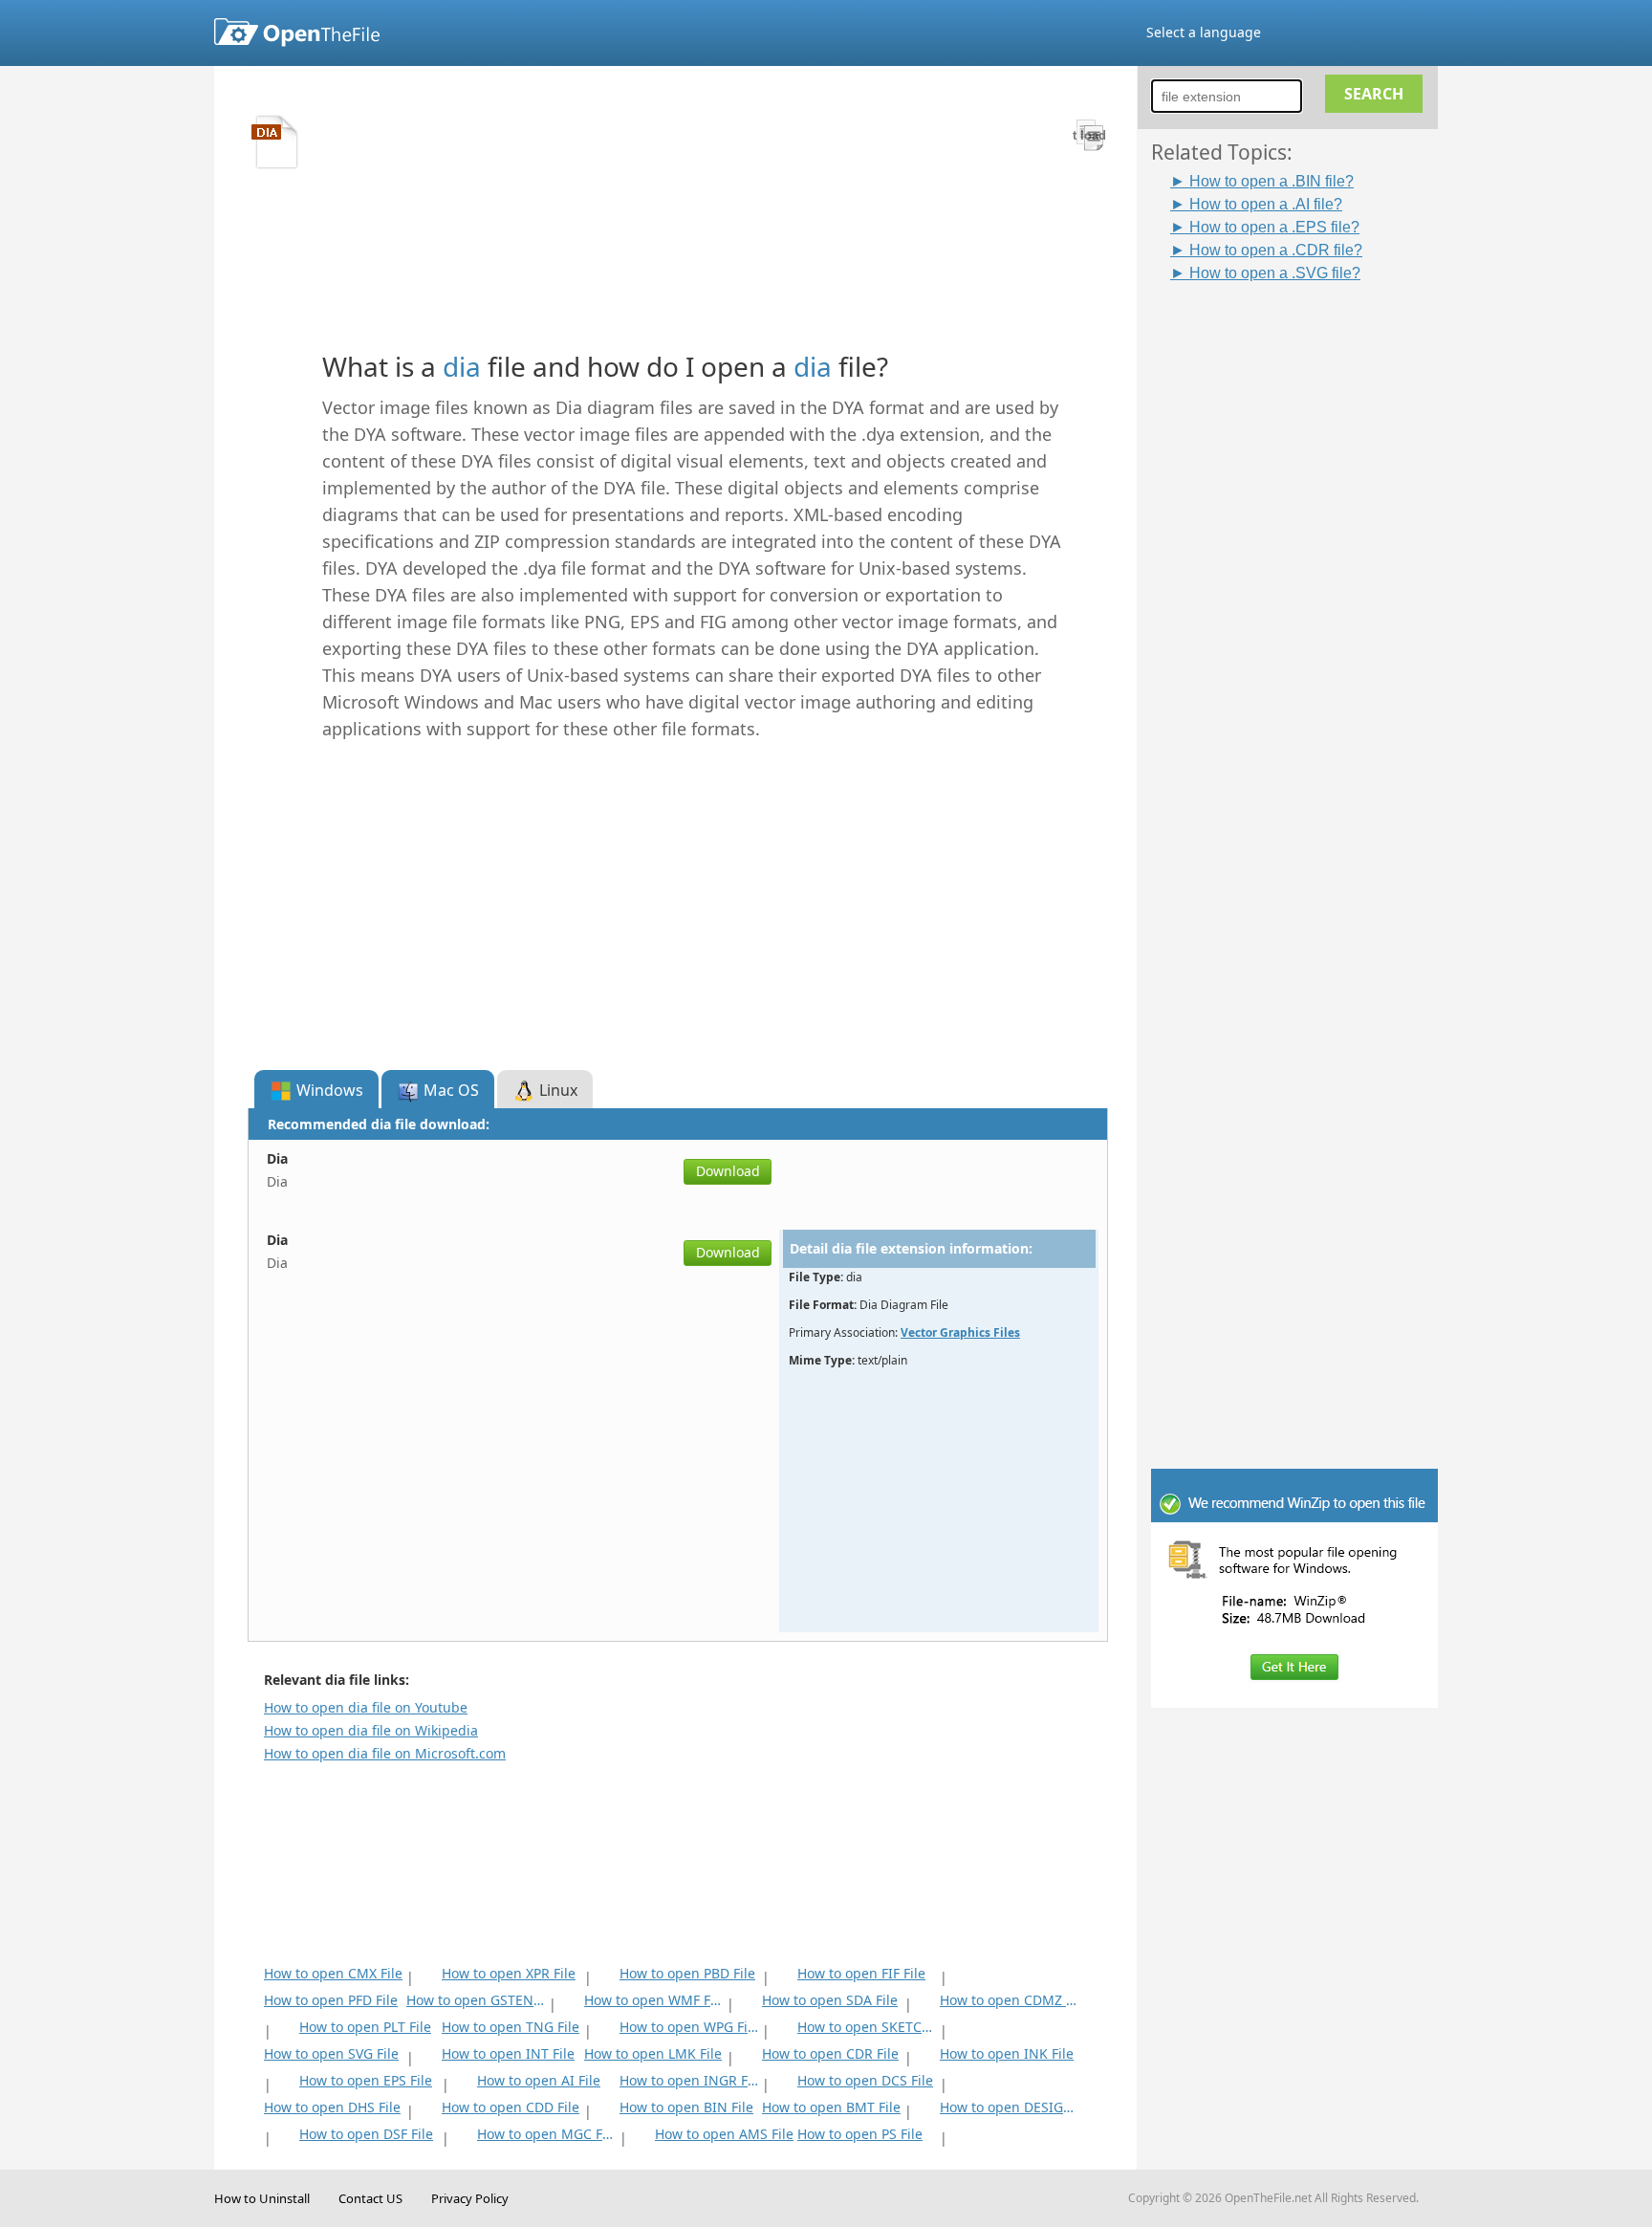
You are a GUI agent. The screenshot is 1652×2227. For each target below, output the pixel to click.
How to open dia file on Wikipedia (371, 1730)
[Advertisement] (1304, 571)
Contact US (370, 2198)
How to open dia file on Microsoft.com (385, 1753)
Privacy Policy (470, 2198)
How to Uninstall (262, 2198)
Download (728, 1171)
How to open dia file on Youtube (366, 1707)
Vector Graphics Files (960, 1332)
